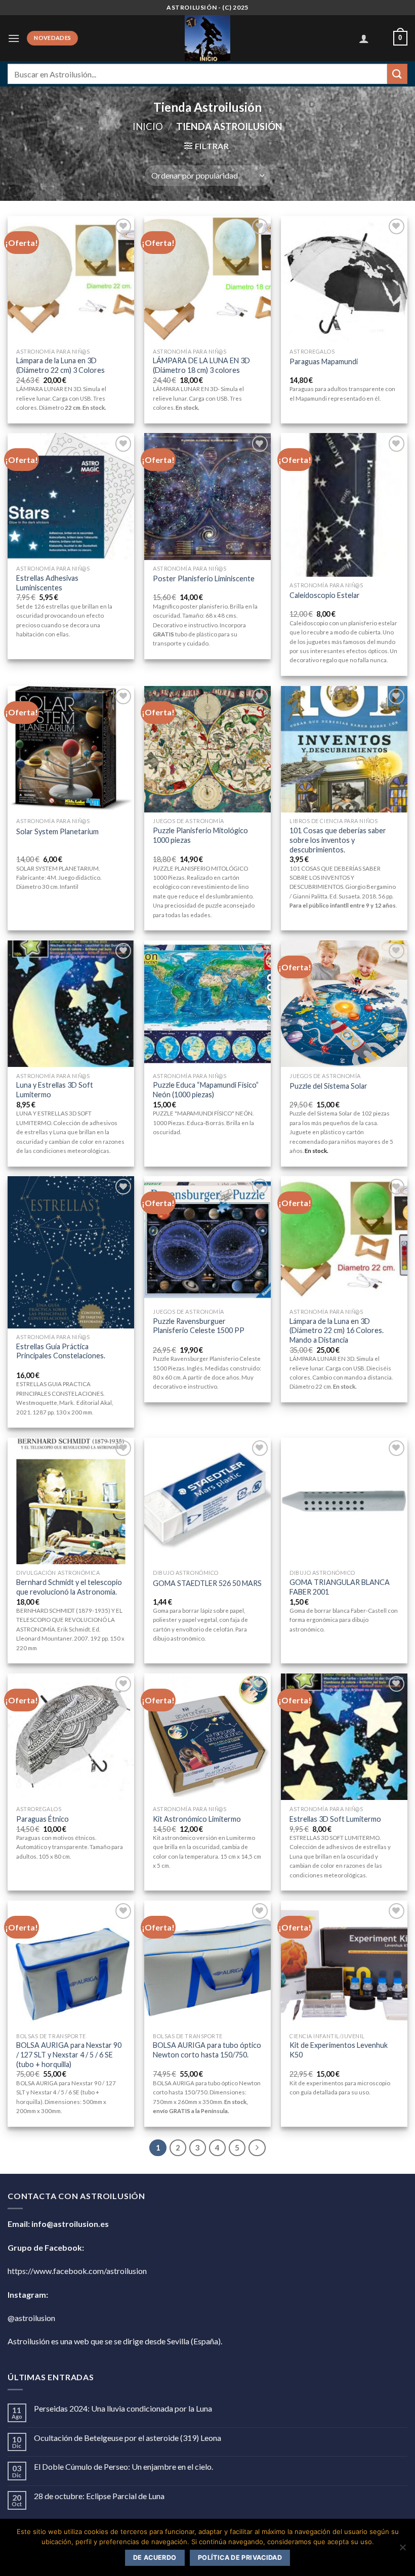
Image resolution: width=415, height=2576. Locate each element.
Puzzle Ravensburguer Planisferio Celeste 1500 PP (199, 1326)
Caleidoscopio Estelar (325, 595)
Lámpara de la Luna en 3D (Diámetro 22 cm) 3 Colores (60, 365)
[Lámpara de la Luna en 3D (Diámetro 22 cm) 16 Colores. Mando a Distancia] (344, 1239)
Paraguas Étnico (43, 1819)
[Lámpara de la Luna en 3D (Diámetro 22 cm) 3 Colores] (71, 279)
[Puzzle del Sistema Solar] (344, 1004)
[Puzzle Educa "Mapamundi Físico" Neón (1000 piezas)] (207, 1004)
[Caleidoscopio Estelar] (344, 505)
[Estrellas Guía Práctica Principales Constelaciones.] (71, 1252)
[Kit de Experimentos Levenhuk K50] (344, 1964)
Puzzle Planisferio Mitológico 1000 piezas (200, 835)
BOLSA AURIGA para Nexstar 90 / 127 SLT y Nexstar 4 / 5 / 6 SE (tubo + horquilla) (69, 2054)
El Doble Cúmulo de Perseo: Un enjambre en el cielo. (123, 2466)
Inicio (148, 126)
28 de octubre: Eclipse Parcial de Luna (99, 2496)
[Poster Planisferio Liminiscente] (207, 496)
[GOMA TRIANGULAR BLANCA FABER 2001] (344, 1501)
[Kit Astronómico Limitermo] (207, 1737)
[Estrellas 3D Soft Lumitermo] (344, 1737)
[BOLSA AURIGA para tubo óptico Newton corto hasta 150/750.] (207, 1964)
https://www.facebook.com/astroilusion (77, 2271)
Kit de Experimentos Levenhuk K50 (339, 2050)
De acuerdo (155, 2558)
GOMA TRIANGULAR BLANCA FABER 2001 (340, 1587)
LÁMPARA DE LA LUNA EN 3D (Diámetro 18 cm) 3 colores (201, 365)
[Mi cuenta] (364, 38)
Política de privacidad (240, 2558)
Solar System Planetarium (57, 831)
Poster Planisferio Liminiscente (204, 578)
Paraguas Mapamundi (324, 361)
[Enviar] (397, 74)
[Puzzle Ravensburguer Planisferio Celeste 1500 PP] (207, 1239)
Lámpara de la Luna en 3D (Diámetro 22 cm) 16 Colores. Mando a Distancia (337, 1330)
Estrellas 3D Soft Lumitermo (335, 1819)
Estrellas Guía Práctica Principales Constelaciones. (61, 1351)
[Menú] (14, 38)
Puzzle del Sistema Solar (328, 1086)
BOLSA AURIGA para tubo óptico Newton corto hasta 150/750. (207, 2050)
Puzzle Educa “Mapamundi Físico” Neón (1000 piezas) (206, 1090)
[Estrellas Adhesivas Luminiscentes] (71, 496)
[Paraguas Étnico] (71, 1737)
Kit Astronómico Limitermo (197, 1819)
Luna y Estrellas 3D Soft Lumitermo (55, 1090)
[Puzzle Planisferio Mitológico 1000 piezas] (207, 749)
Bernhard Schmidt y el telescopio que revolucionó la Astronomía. (69, 1587)
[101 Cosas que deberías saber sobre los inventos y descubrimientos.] (344, 749)
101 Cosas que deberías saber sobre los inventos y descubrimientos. (338, 840)
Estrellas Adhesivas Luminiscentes (47, 583)
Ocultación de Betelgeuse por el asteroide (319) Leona (128, 2438)
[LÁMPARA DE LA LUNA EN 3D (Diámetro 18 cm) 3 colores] (207, 279)
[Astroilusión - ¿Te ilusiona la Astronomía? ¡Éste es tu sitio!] (207, 38)
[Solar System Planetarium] (71, 749)
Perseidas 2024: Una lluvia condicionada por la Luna (123, 2408)
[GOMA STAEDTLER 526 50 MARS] (207, 1501)
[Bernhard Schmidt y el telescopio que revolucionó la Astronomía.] (71, 1501)
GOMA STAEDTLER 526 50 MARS (207, 1583)
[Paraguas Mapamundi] (344, 279)
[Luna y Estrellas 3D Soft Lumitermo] (71, 1004)
